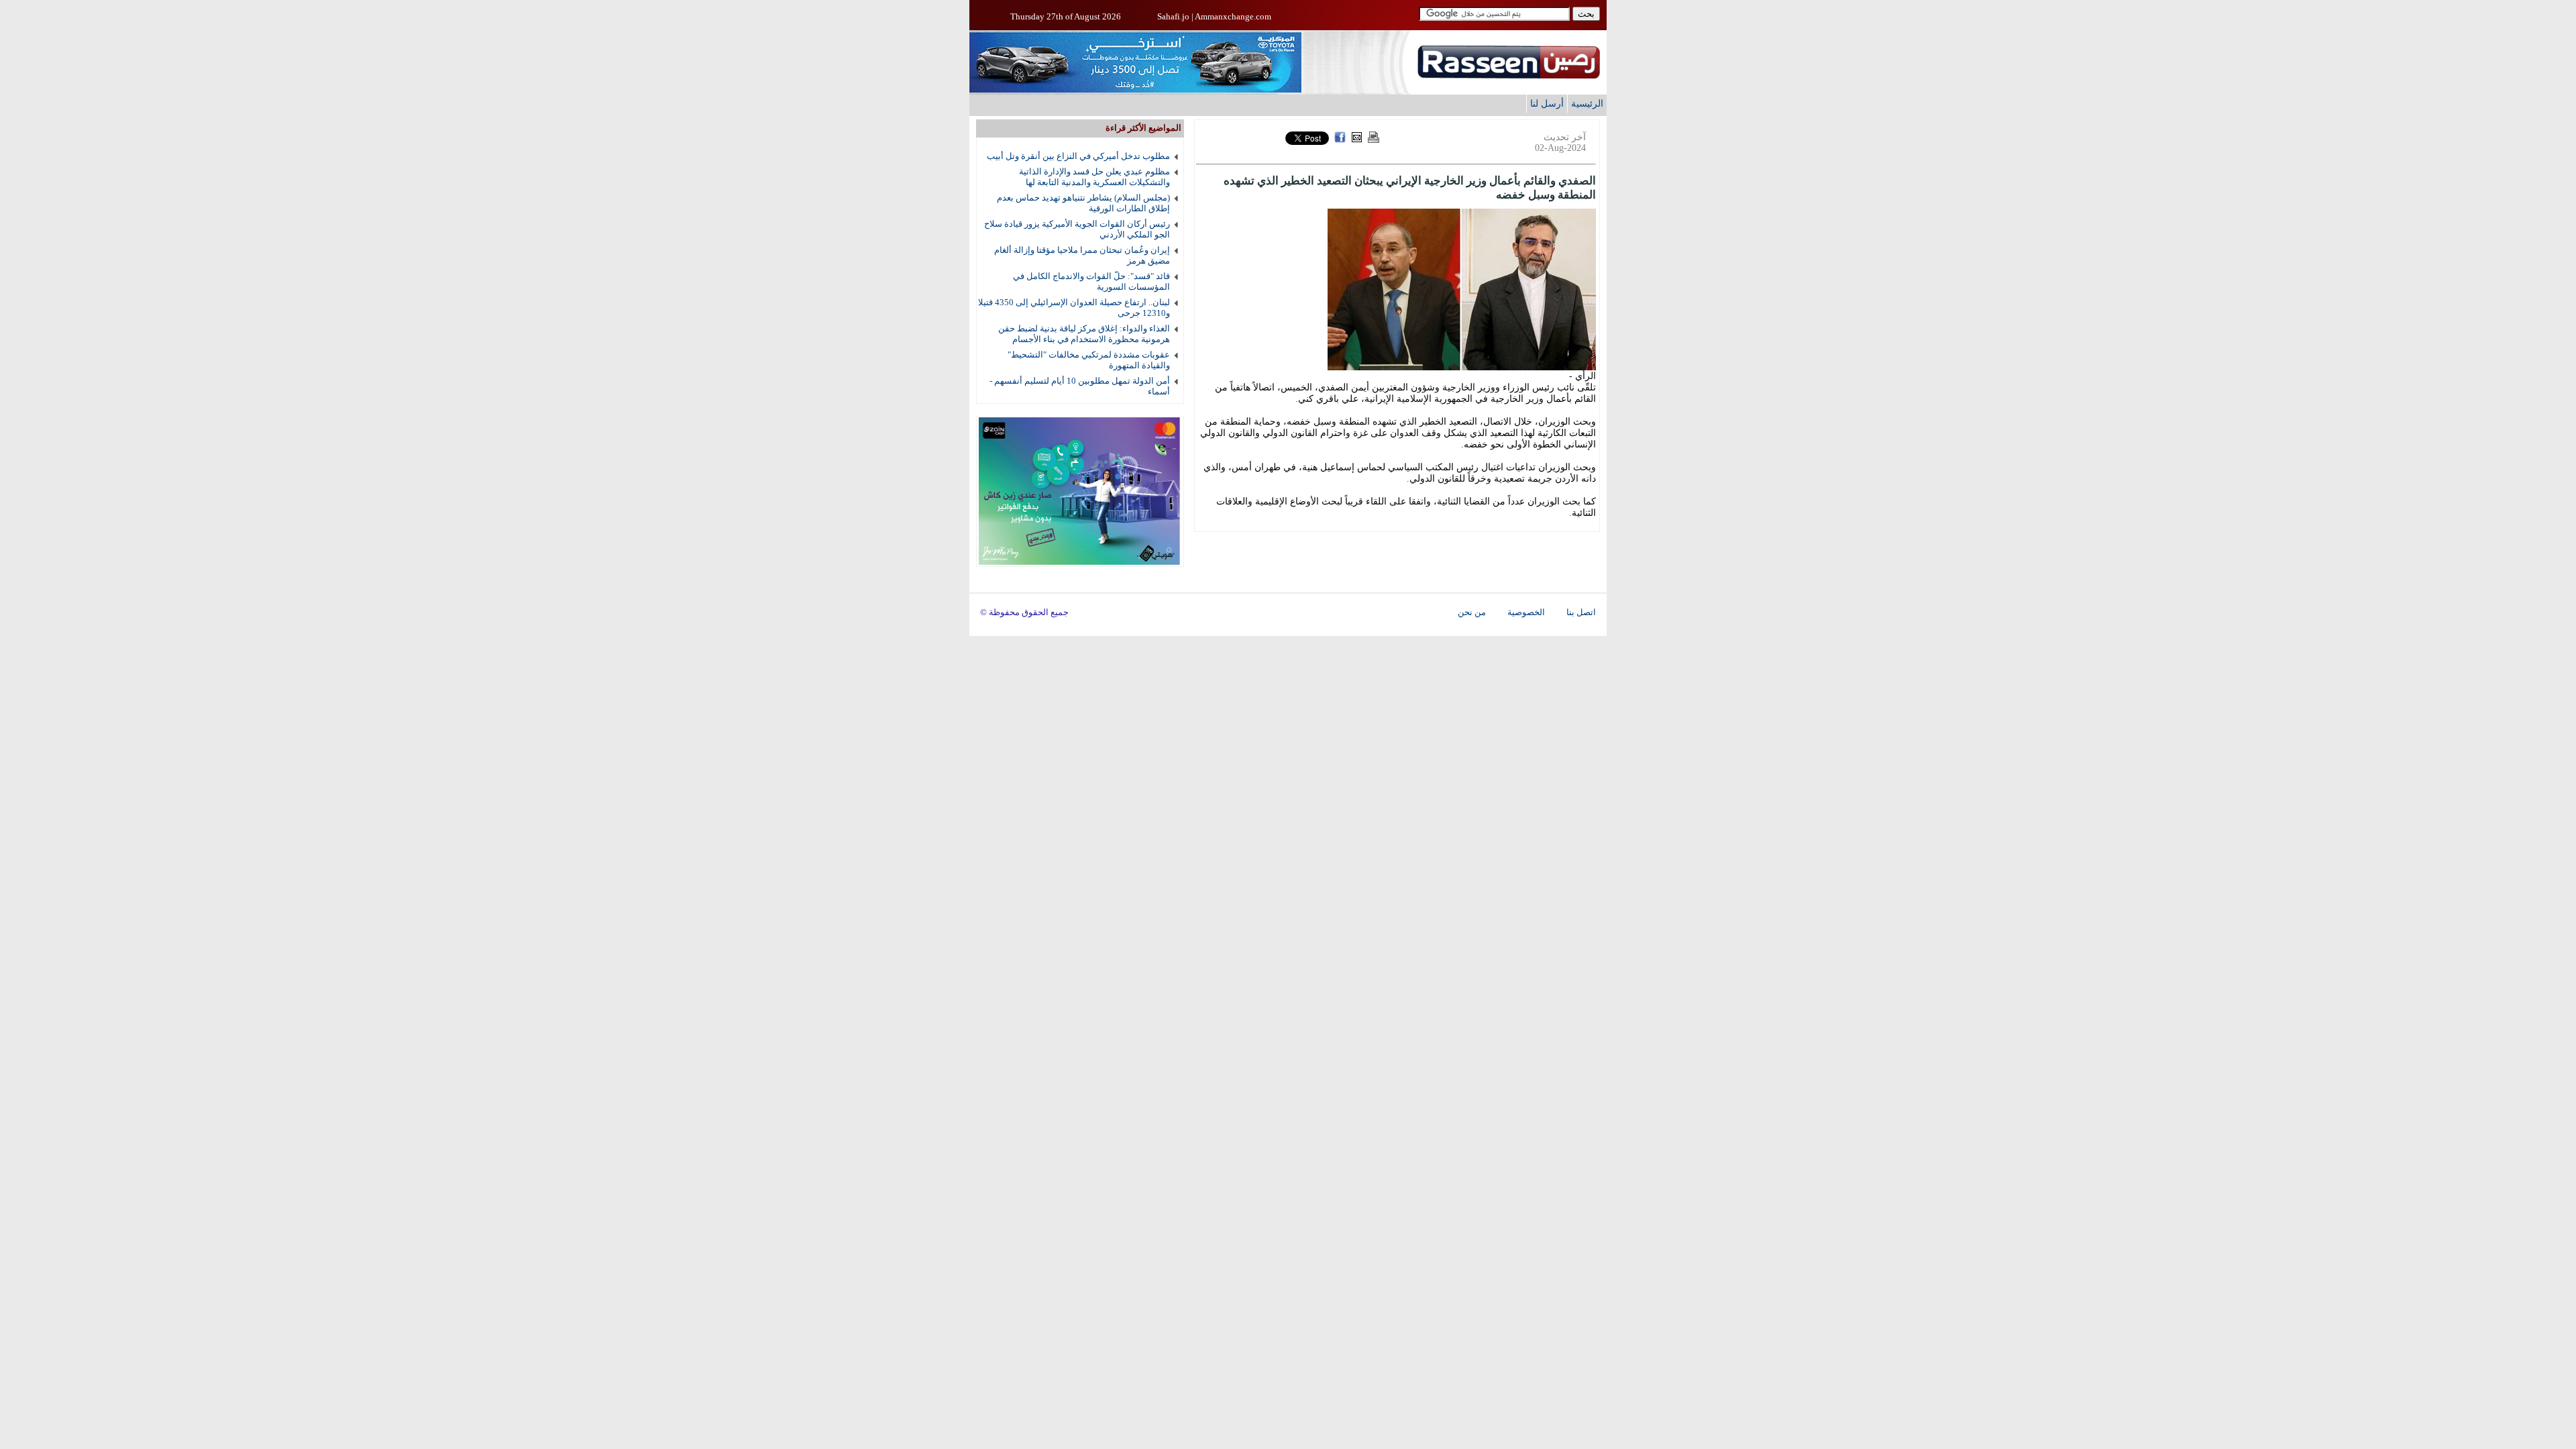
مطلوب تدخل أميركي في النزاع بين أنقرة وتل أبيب (1078, 156)
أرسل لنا (1547, 103)
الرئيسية (1587, 103)
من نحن (1472, 612)
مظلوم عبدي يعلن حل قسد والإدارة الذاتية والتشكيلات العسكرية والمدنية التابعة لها (1094, 177)
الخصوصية (1526, 612)
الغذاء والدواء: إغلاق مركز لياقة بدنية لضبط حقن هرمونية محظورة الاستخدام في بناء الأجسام (1084, 334)
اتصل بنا (1581, 612)
